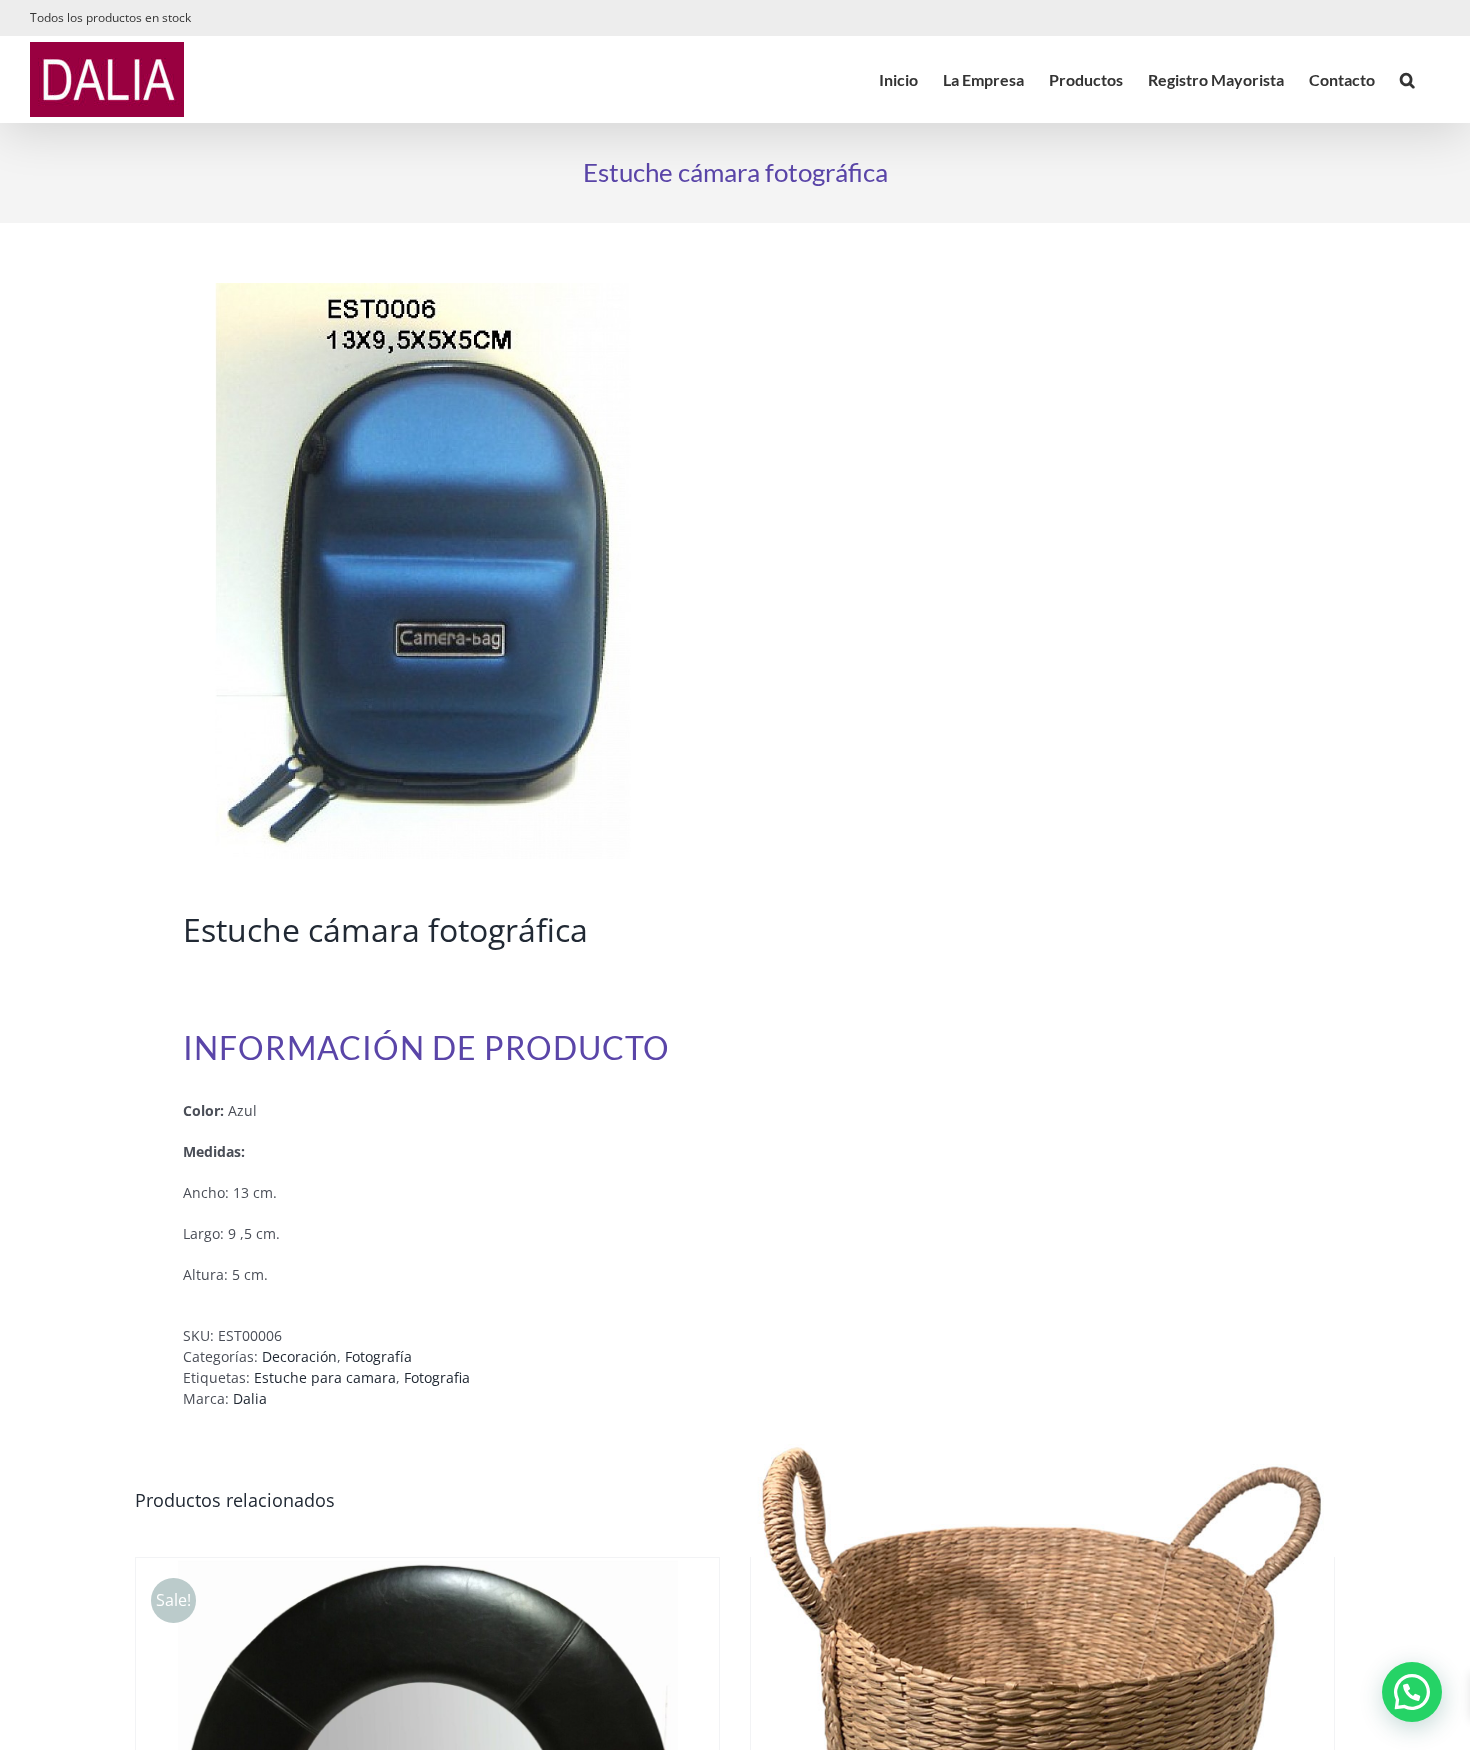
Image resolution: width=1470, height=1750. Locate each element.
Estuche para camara (325, 1377)
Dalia (250, 1398)
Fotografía (378, 1356)
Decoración (299, 1356)
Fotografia (437, 1377)
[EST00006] (423, 571)
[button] (1407, 79)
